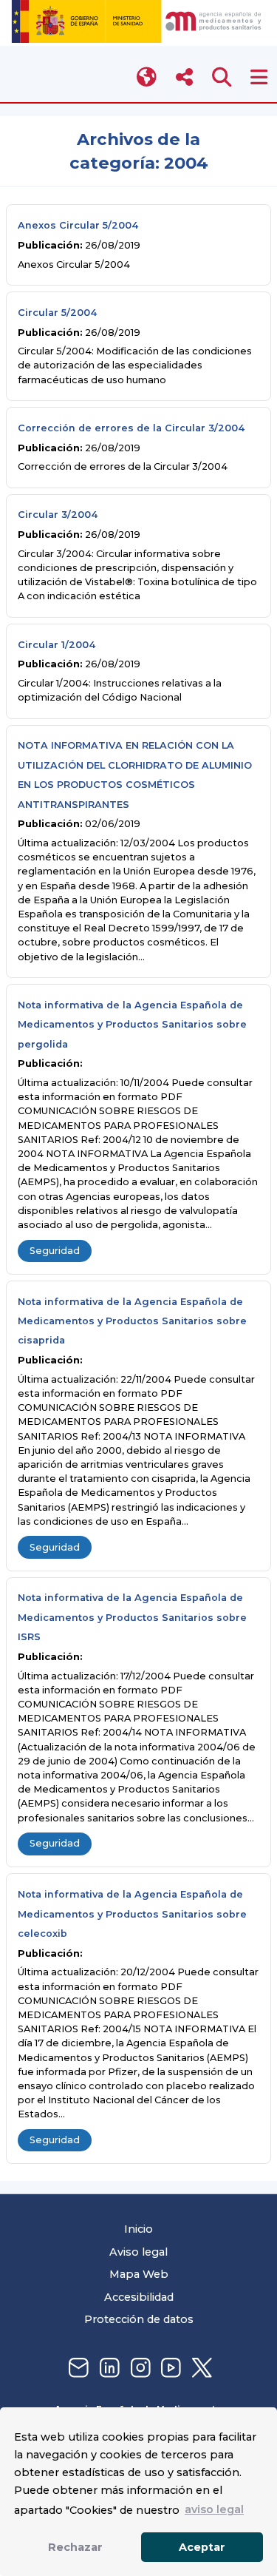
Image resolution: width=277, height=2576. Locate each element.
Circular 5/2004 (57, 313)
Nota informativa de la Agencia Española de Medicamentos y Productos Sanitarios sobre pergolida (132, 1025)
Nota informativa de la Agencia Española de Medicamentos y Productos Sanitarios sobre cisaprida (132, 1321)
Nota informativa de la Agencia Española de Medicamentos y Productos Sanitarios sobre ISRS (132, 1617)
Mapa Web (139, 2274)
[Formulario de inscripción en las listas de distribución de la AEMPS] (77, 2368)
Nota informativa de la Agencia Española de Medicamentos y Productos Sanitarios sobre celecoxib (132, 1914)
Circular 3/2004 (58, 515)
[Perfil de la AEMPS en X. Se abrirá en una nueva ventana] (200, 2368)
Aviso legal (138, 2252)
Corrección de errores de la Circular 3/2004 (131, 428)
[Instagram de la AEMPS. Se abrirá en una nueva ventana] (139, 2368)
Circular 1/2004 (57, 645)
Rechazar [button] (75, 2547)
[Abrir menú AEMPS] (259, 77)
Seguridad (55, 1251)
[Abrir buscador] (222, 77)
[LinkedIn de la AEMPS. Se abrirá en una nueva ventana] (108, 2368)
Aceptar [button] (202, 2547)
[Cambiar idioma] (147, 77)
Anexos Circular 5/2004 (78, 225)
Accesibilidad (139, 2297)
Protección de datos (139, 2319)
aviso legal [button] (214, 2509)
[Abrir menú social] (184, 77)
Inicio (138, 2229)
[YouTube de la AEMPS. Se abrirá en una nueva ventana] (169, 2368)
